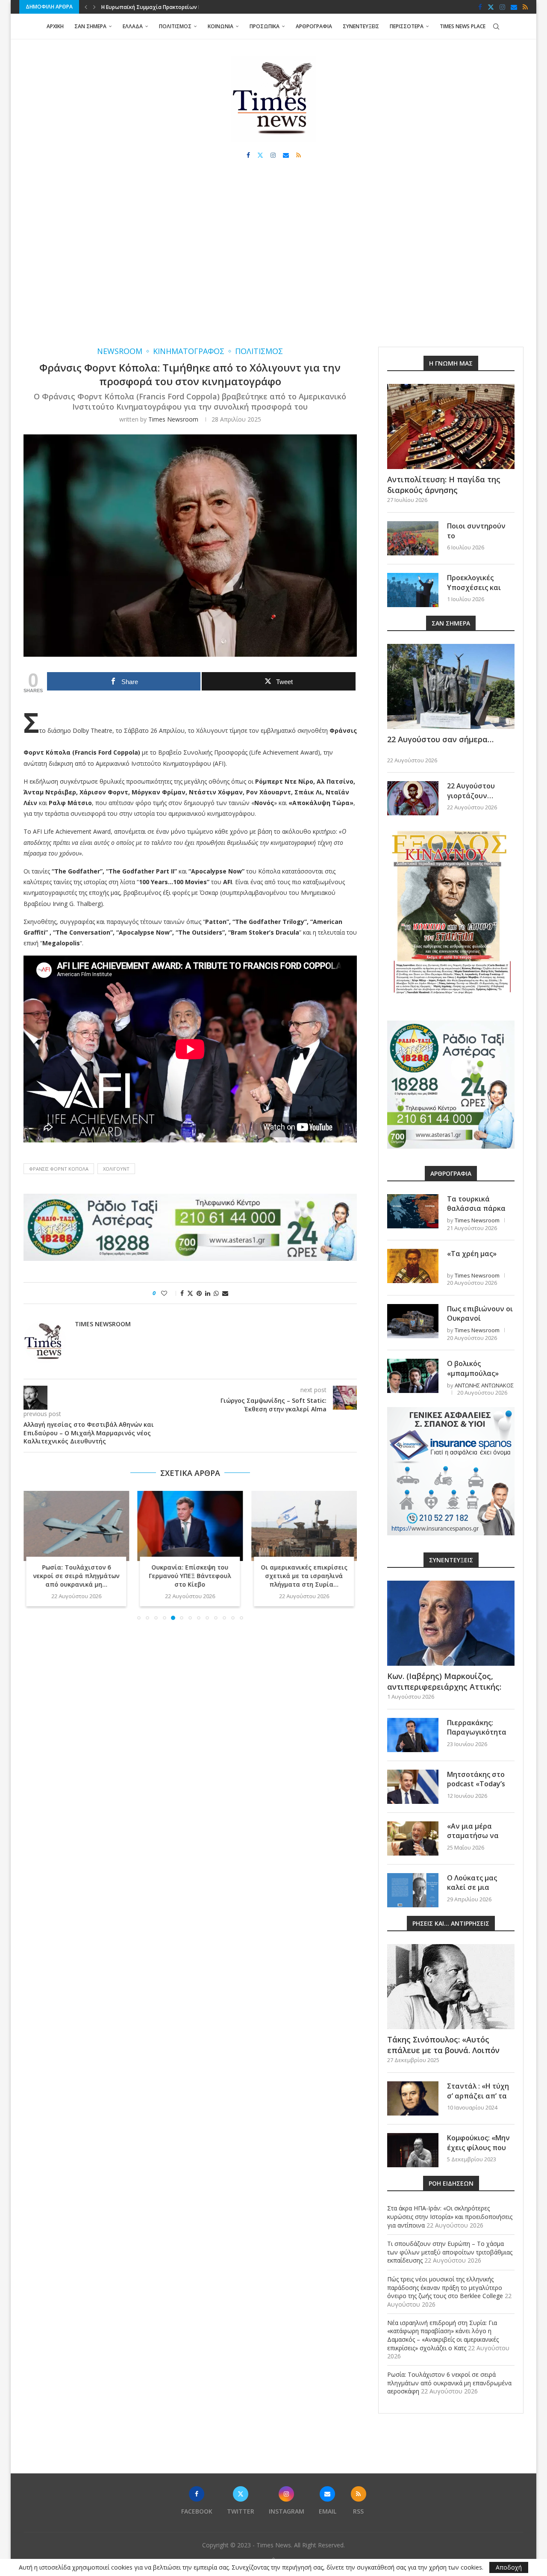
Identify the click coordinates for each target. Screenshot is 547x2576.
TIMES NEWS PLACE (463, 26)
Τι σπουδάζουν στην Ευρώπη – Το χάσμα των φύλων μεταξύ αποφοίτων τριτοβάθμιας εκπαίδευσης (450, 2252)
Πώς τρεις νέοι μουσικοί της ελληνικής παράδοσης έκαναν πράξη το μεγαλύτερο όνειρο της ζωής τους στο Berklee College (445, 2287)
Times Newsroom (173, 419)
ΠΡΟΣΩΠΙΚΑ (265, 26)
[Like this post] (170, 1293)
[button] (86, 7)
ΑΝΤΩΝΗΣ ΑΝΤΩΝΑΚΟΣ (484, 1385)
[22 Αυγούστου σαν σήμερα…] (451, 686)
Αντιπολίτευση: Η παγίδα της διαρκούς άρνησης (444, 485)
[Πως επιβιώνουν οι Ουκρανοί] (413, 1321)
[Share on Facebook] (182, 1293)
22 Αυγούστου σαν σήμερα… (440, 739)
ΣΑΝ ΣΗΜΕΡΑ (90, 26)
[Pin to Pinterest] (199, 1293)
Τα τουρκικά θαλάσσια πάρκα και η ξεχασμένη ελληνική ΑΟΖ (476, 1213)
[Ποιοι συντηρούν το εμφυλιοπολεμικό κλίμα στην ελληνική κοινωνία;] (413, 538)
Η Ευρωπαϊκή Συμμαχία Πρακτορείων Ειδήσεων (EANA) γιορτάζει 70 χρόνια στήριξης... (304, 1580)
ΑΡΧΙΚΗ (55, 26)
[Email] (514, 7)
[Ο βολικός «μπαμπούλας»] (413, 1376)
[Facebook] (480, 7)
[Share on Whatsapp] (216, 1293)
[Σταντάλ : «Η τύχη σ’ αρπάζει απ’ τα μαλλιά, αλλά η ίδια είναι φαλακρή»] (413, 2098)
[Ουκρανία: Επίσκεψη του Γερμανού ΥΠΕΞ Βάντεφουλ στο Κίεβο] (76, 1526)
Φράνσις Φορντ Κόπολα (59, 1169)
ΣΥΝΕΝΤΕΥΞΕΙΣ (361, 26)
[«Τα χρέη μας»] (413, 1266)
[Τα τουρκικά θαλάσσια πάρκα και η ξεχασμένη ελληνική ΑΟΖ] (413, 1211)
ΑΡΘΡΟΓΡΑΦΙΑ (314, 26)
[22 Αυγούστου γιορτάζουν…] (413, 798)
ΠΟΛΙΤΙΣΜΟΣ (175, 26)
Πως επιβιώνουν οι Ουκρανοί (480, 1313)
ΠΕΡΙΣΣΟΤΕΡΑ (407, 26)
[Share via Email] (225, 1293)
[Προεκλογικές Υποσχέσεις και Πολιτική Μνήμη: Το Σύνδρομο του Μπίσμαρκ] (413, 590)
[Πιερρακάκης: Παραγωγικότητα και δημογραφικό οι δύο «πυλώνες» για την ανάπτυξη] (413, 1735)
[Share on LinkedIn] (208, 1293)
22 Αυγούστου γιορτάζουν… (471, 791)
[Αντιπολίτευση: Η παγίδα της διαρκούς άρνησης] (451, 426)
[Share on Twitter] (190, 1293)
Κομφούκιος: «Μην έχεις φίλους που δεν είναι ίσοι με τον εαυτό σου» (478, 2152)
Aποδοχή (509, 2567)
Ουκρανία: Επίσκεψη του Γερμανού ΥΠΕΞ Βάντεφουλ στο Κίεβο (76, 1576)
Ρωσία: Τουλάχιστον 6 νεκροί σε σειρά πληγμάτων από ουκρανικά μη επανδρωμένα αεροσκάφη (449, 2383)
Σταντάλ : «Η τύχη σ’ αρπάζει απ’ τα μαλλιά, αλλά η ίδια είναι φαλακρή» (480, 2100)
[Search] (496, 27)
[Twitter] (491, 7)
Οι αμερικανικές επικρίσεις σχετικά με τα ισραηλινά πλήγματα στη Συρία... (190, 1576)
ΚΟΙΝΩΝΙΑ (221, 26)
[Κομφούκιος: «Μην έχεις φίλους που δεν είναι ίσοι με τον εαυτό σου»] (413, 2150)
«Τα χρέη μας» (472, 1254)
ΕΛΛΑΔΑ (133, 26)
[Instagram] (502, 7)
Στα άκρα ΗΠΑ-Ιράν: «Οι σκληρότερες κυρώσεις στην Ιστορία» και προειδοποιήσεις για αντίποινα (450, 2216)
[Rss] (525, 7)
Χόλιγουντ (116, 1169)
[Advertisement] (273, 261)
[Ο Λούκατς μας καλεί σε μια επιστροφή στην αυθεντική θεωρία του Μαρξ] (413, 1890)
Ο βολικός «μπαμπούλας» (473, 1368)
